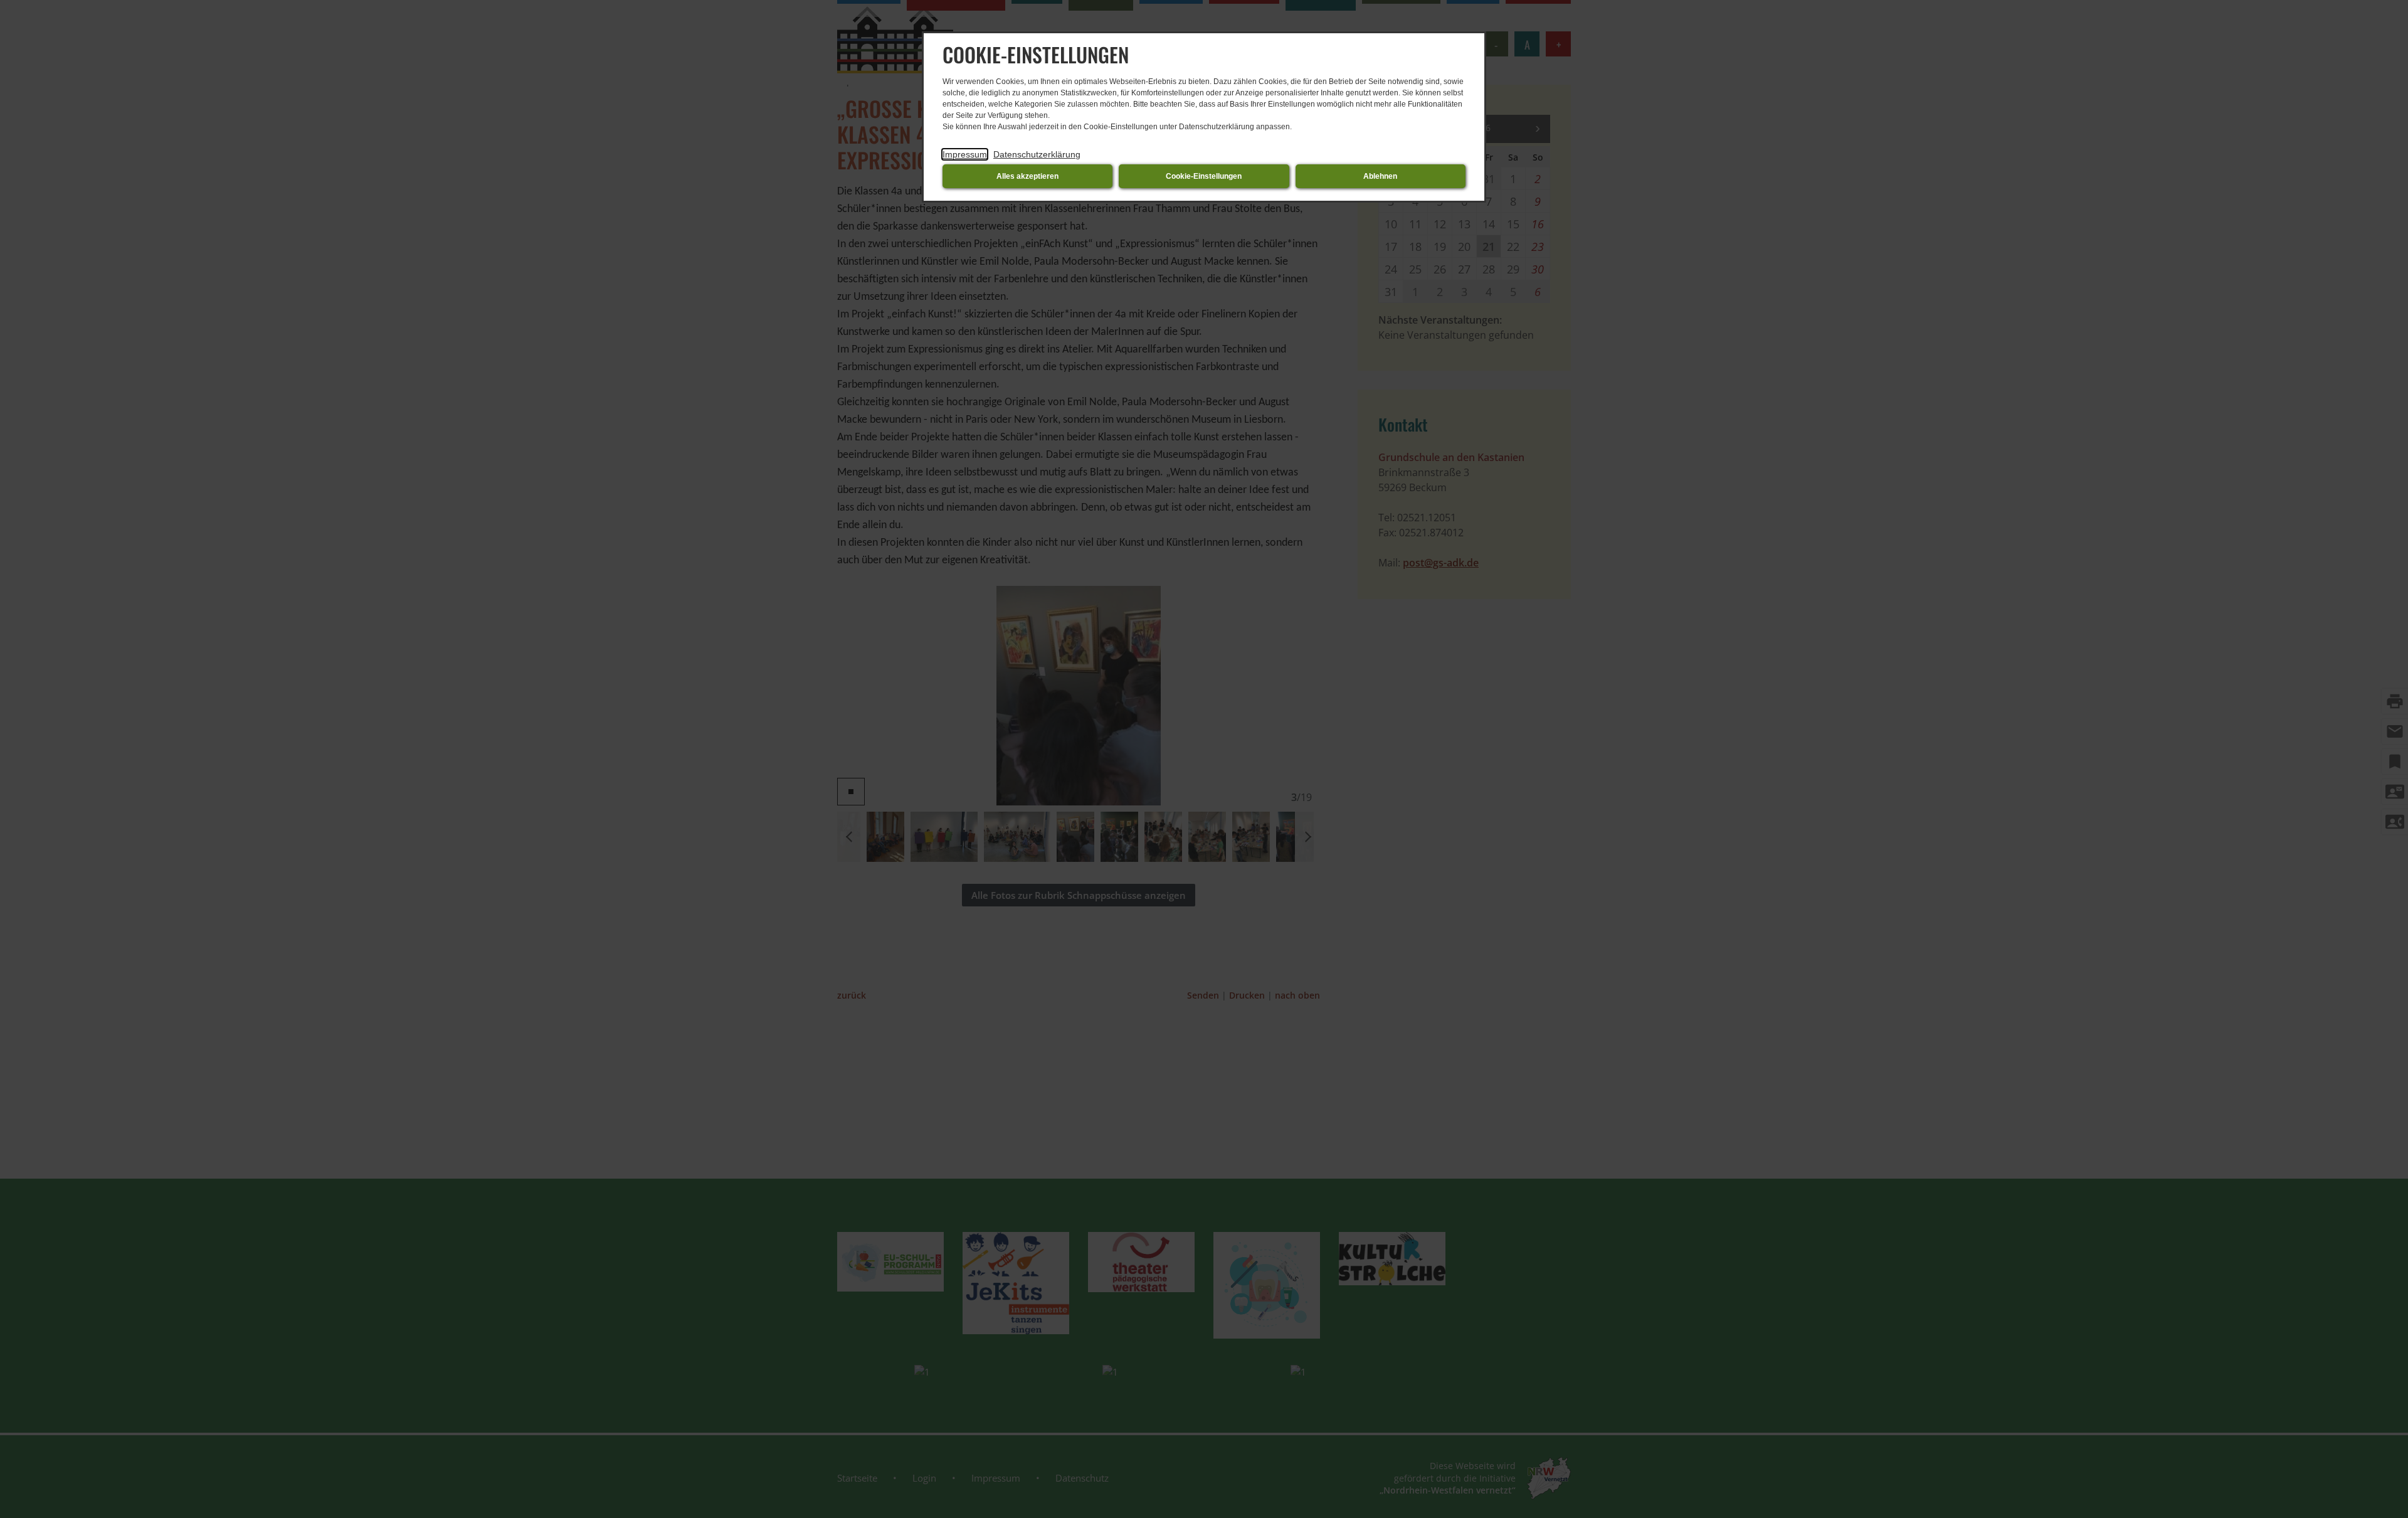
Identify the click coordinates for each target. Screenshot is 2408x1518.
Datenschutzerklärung (1037, 154)
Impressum (965, 154)
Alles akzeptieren (1027, 176)
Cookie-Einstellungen (1204, 176)
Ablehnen (1380, 176)
